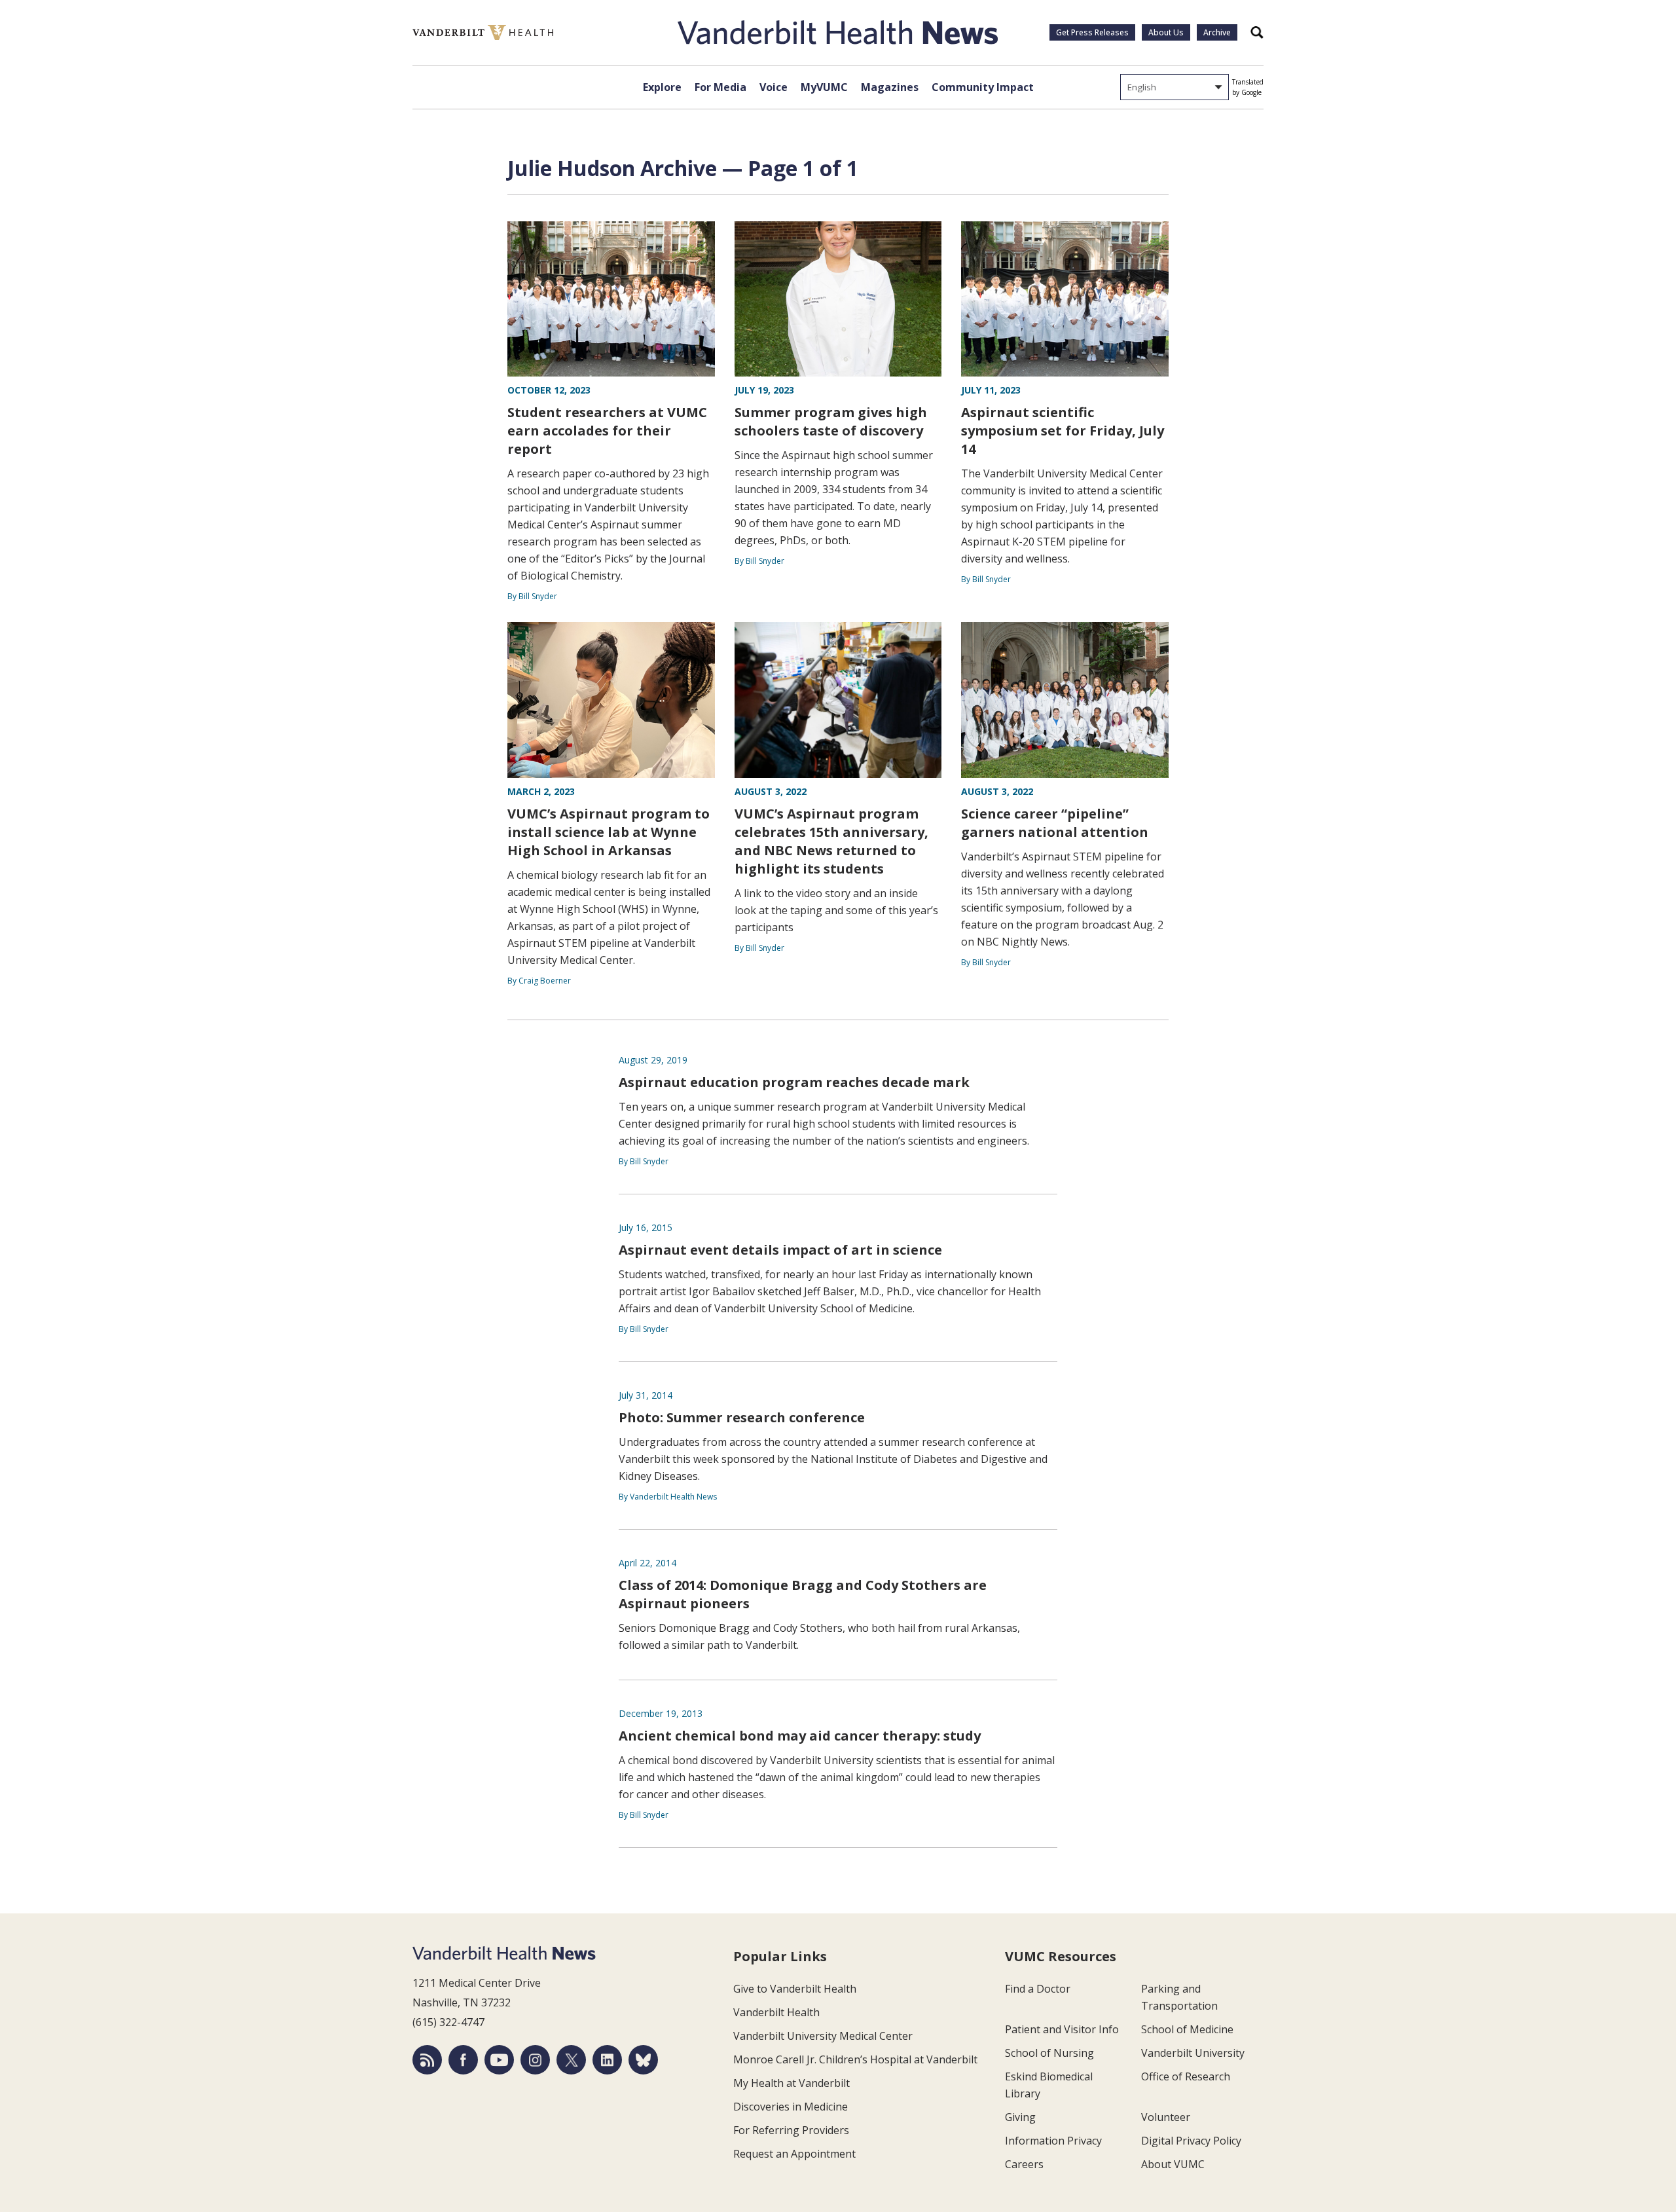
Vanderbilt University (1193, 2053)
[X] (571, 2060)
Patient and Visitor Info (1062, 2029)
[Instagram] (535, 2060)
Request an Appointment (794, 2154)
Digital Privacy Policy (1191, 2141)
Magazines (890, 87)
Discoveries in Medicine (791, 2107)
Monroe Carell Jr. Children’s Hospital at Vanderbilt (855, 2059)
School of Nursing (1049, 2053)
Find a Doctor (1038, 1989)
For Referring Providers (791, 2130)
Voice (774, 87)
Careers (1024, 2164)
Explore (662, 87)
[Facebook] (463, 2060)
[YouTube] (499, 2060)
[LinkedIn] (607, 2060)
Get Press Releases (1092, 32)
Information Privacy (1053, 2141)
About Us (1166, 32)
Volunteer (1166, 2117)
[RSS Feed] (427, 2060)
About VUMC (1173, 2164)
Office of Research (1186, 2076)
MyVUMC (824, 87)
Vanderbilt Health (776, 2012)
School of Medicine (1187, 2029)
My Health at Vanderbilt (792, 2083)
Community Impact (983, 87)
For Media (720, 87)
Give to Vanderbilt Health (795, 1989)
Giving (1020, 2117)
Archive (1217, 32)
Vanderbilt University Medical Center (823, 2036)
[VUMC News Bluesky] (643, 2060)
